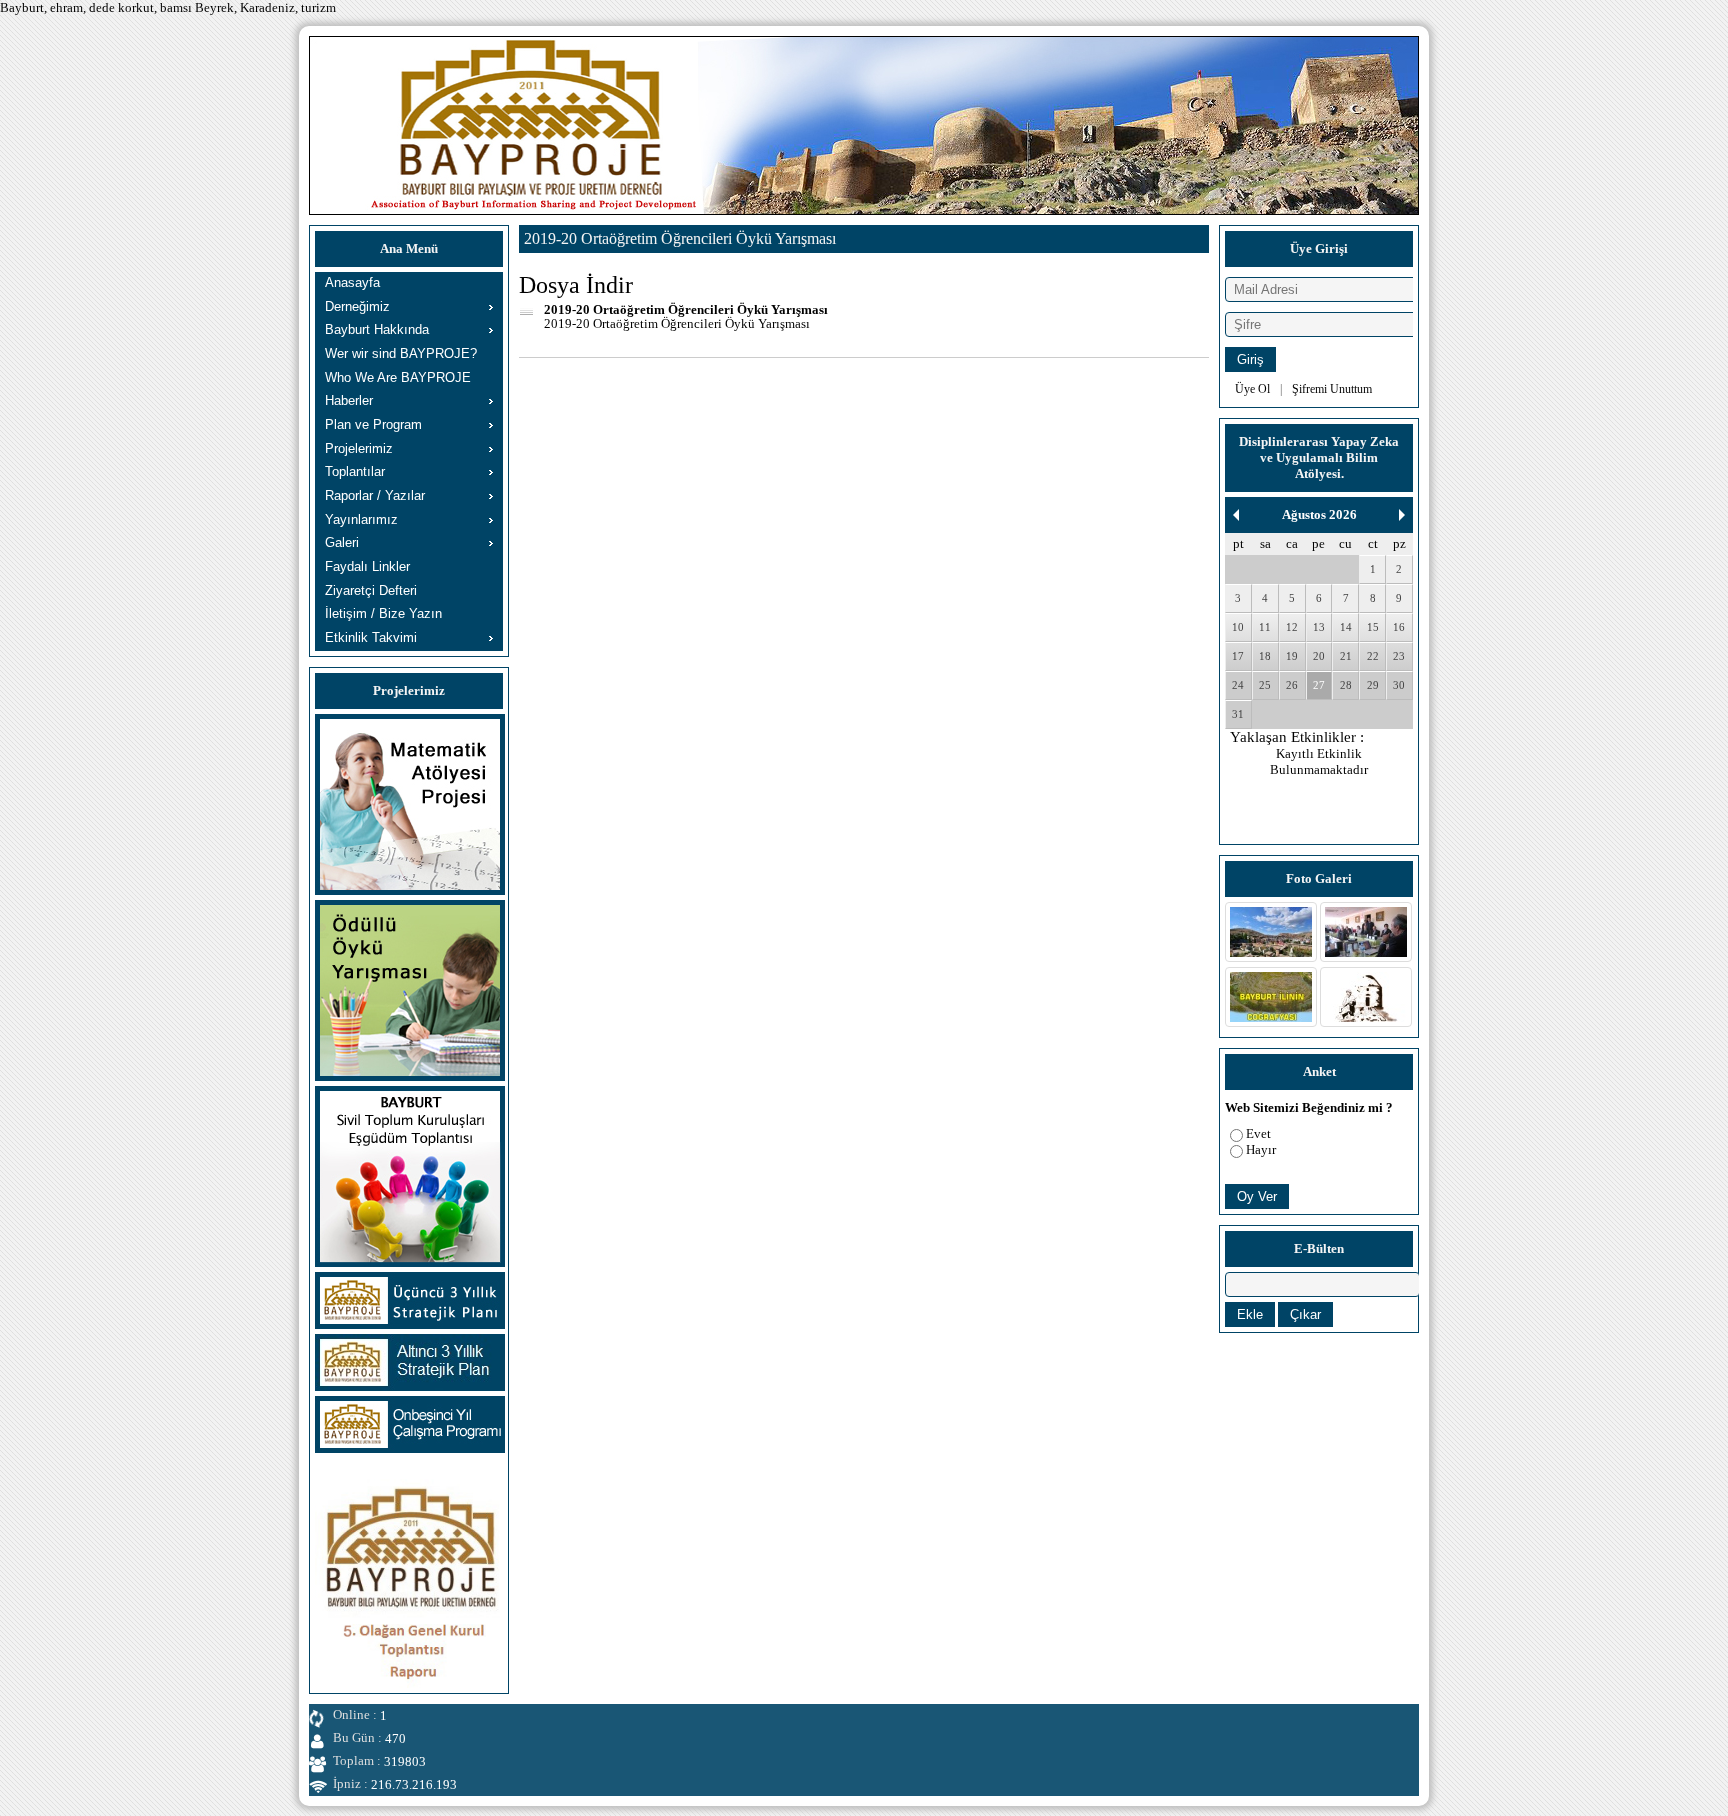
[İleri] (1402, 515)
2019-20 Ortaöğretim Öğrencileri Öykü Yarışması (686, 309)
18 (1265, 656)
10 (1238, 627)
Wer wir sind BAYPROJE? (401, 353)
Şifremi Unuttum (1332, 389)
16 (1399, 627)
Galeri (342, 542)
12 (1292, 627)
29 (1373, 685)
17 (1238, 656)
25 (1265, 685)
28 (1346, 685)
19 (1292, 656)
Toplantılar (355, 471)
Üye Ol (1252, 389)
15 (1373, 627)
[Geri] (1236, 515)
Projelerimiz (359, 448)
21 (1346, 656)
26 (1292, 685)
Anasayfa (352, 282)
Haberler (349, 400)
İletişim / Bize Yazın (383, 613)
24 (1238, 685)
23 (1399, 656)
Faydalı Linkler (367, 566)
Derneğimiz (357, 306)
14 (1346, 627)
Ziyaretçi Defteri (371, 590)
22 (1373, 656)
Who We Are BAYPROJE (398, 377)
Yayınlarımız (361, 519)
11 (1265, 627)
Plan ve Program (373, 424)
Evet (1258, 1133)
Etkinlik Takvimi (371, 637)
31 (1238, 714)
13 (1319, 627)
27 (1319, 685)
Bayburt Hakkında (377, 329)
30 (1399, 685)
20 (1319, 656)
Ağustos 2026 (1319, 514)
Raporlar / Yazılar (375, 495)
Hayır (1261, 1149)
